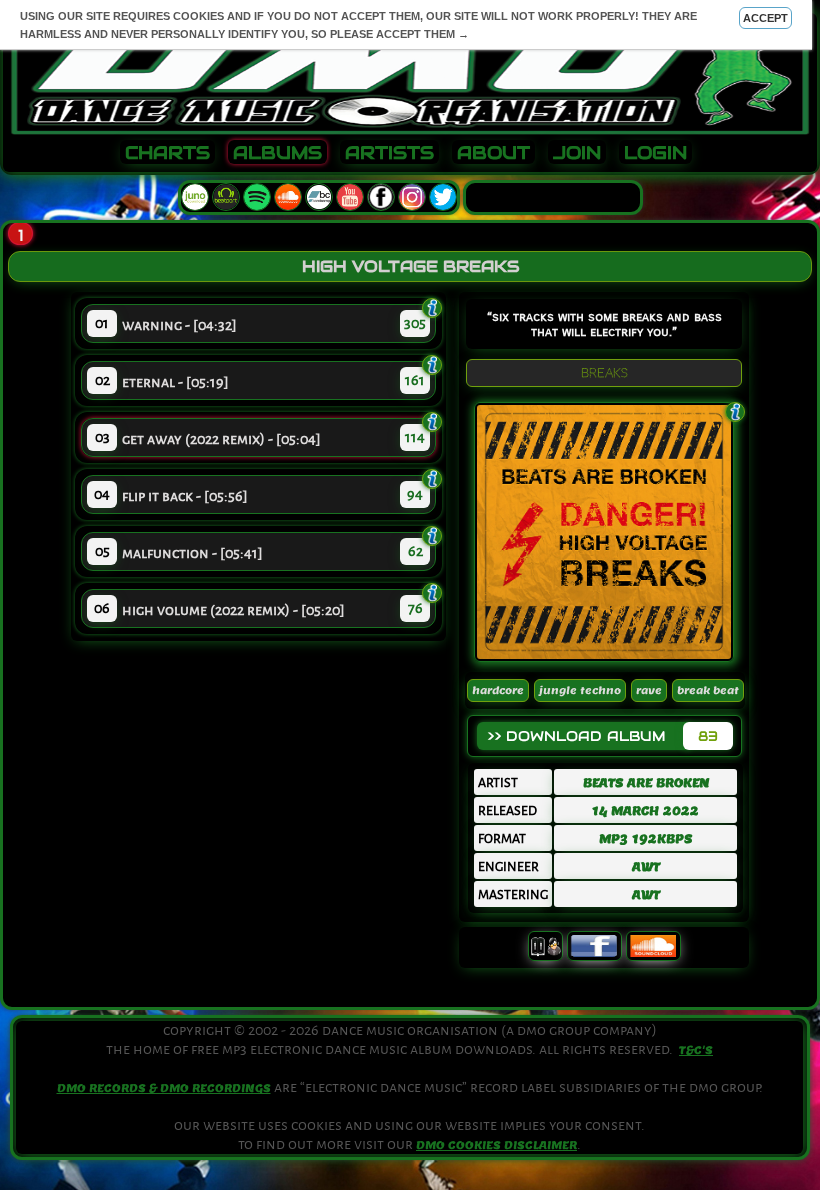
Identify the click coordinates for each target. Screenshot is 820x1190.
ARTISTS (389, 153)
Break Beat (708, 690)
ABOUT (493, 153)
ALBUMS (277, 153)
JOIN (577, 153)
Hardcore (498, 690)
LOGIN (655, 153)
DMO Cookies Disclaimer (496, 1145)
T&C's (696, 1050)
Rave (649, 690)
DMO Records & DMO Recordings (164, 1088)
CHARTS (167, 153)
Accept (765, 18)
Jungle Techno (580, 690)
